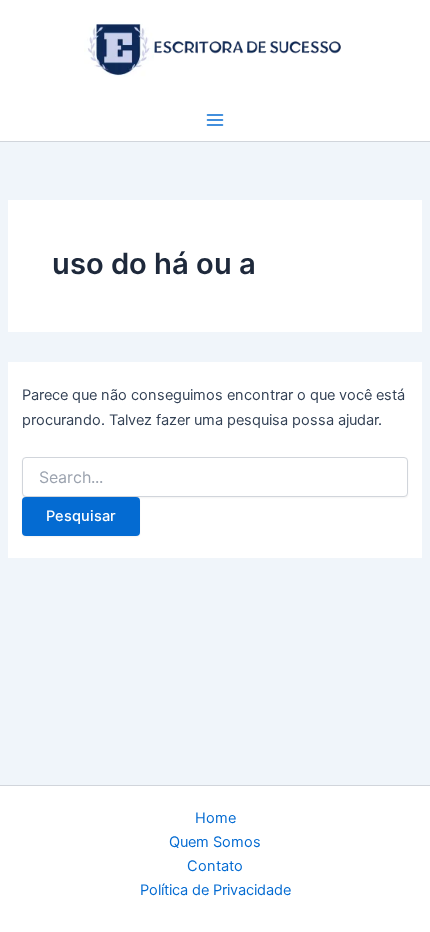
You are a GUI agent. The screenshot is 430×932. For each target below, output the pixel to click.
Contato (215, 866)
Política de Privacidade (215, 890)
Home (215, 818)
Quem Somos (215, 842)
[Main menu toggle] (215, 120)
